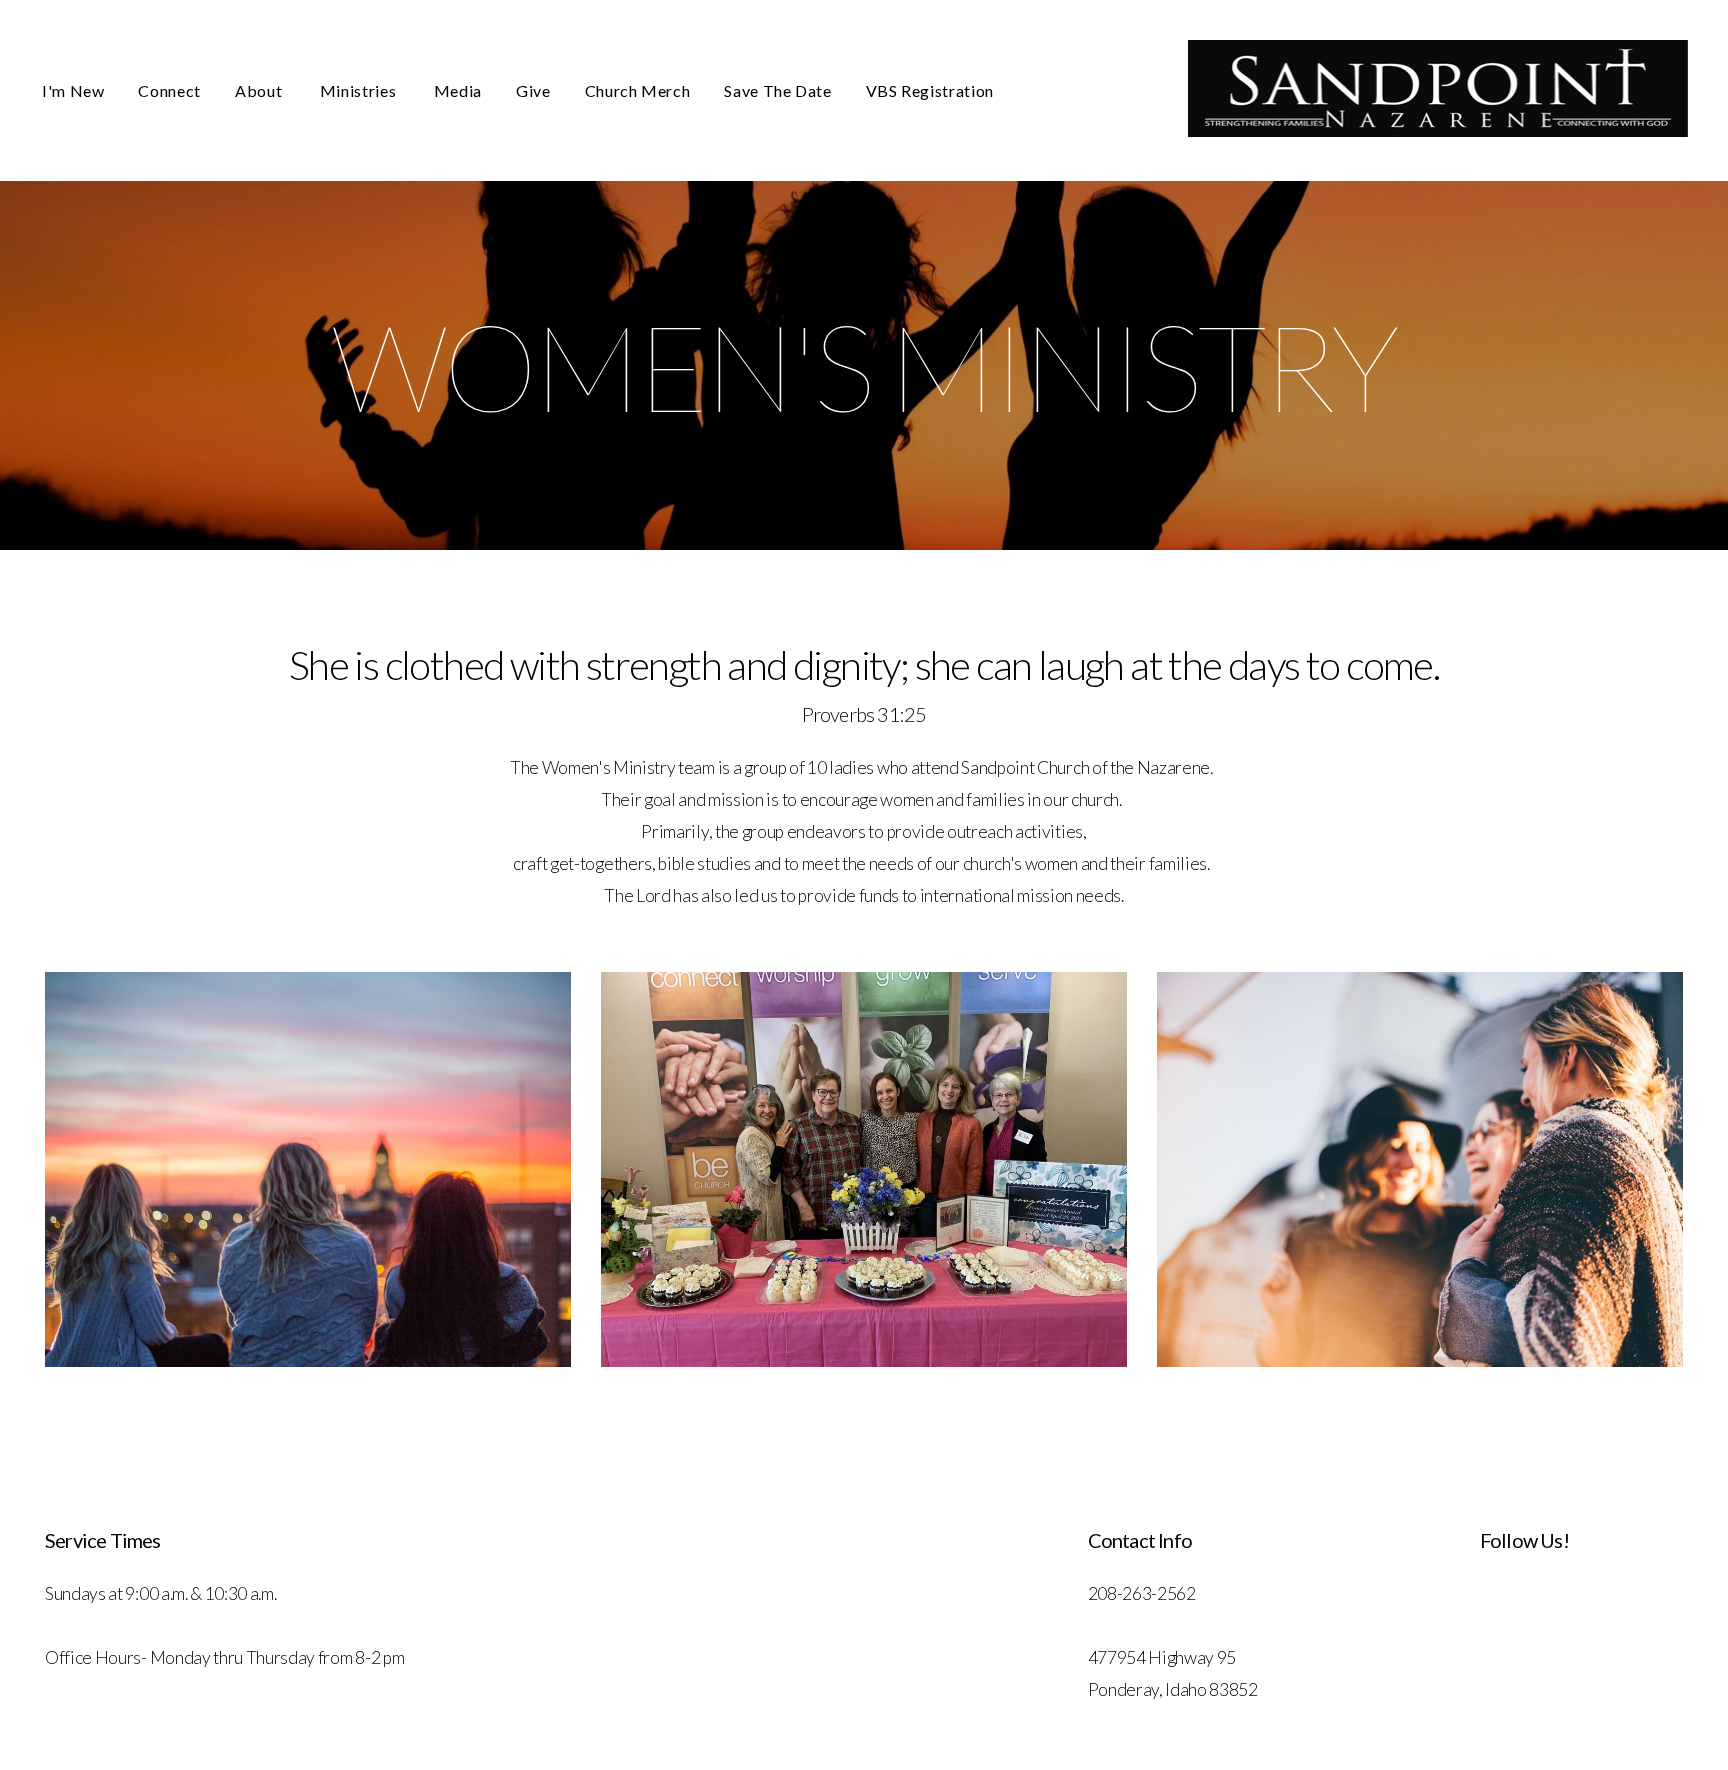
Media (458, 90)
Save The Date (777, 90)
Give (533, 90)
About (260, 90)
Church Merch (638, 90)
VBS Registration (930, 90)
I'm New (73, 90)
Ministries (360, 90)
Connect (169, 90)
